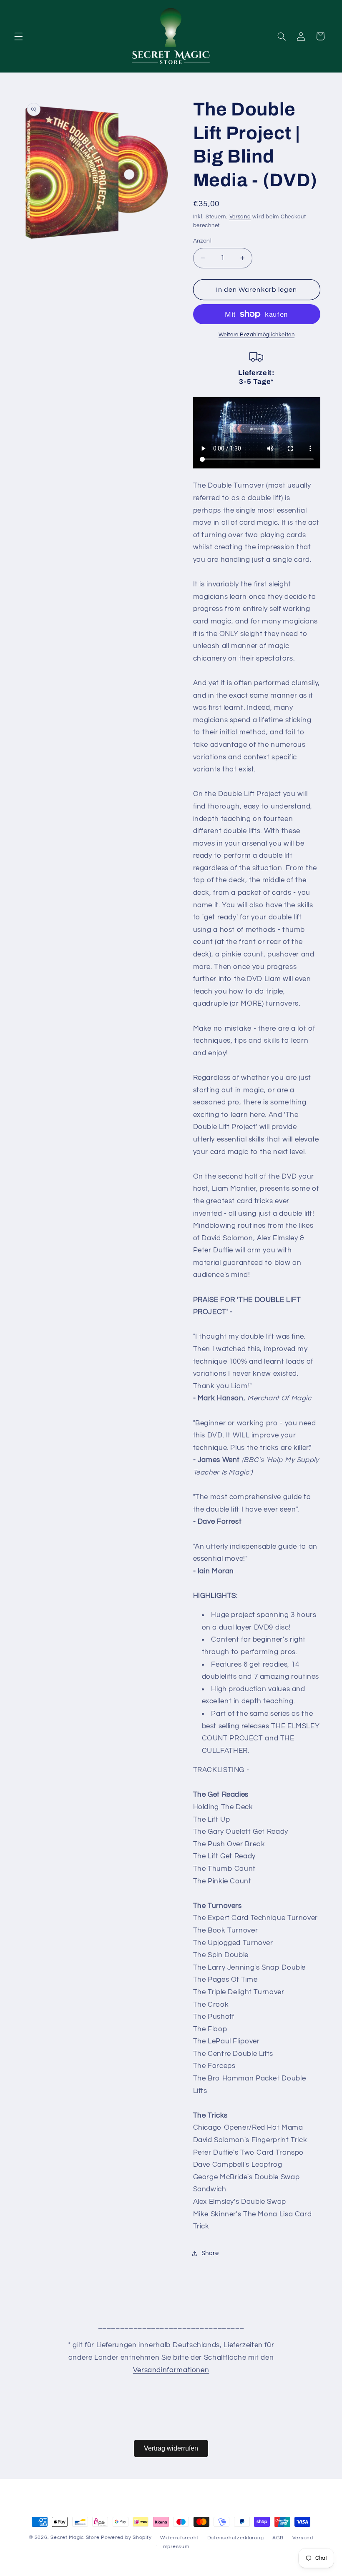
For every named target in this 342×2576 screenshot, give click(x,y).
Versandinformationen (171, 2370)
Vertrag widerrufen (171, 2448)
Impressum (175, 2547)
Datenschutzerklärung (236, 2538)
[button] (18, 36)
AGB (278, 2538)
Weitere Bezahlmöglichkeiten (256, 335)
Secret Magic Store (75, 2537)
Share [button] (210, 2253)
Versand (240, 217)
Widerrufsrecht (179, 2538)
